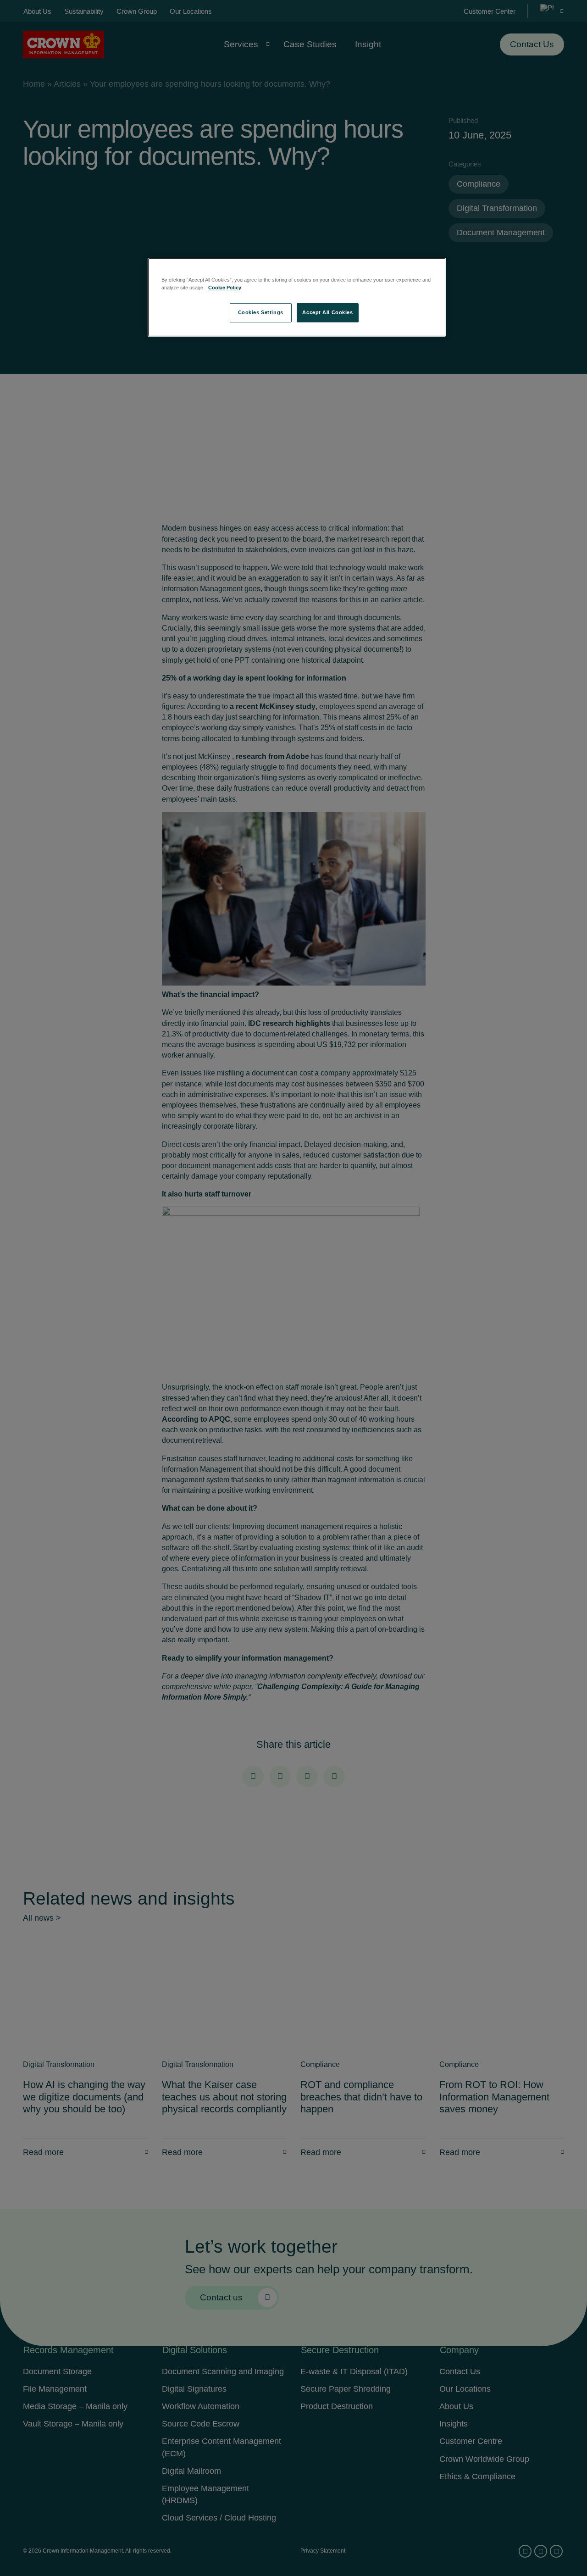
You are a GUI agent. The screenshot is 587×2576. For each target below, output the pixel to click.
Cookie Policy (225, 288)
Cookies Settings (261, 312)
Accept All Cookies (327, 312)
